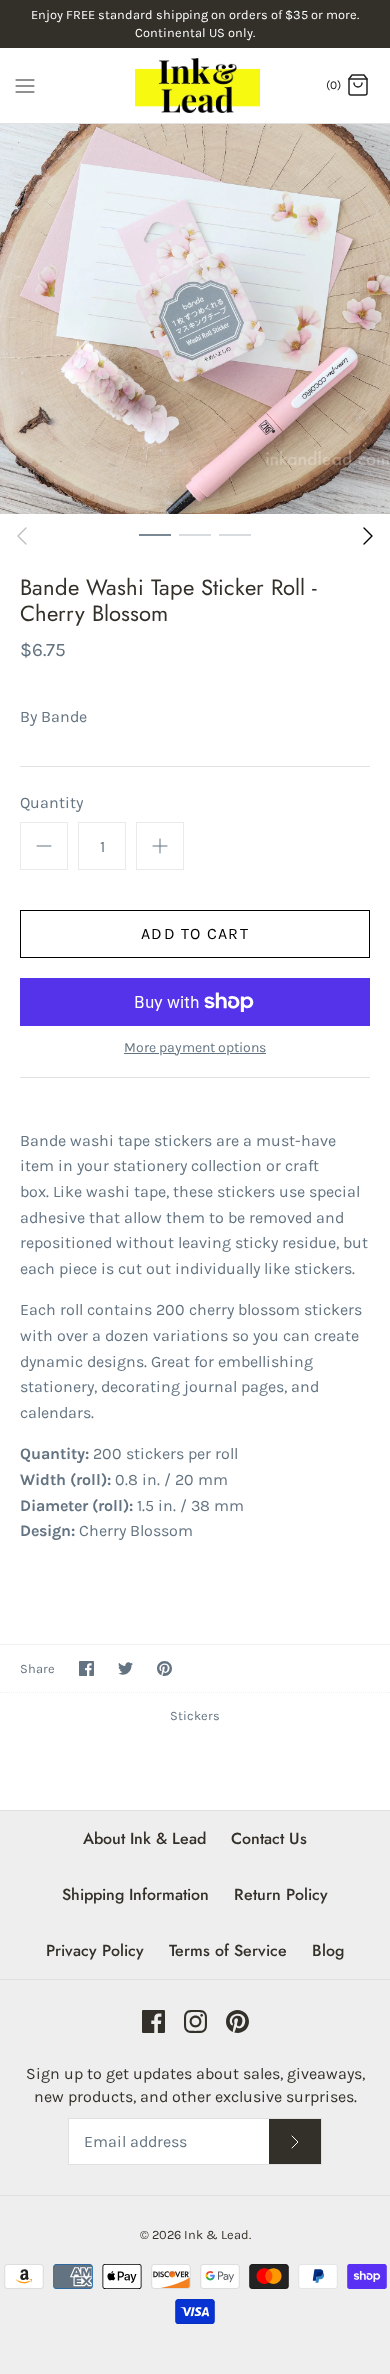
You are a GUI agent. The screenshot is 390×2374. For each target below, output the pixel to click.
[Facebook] (153, 2021)
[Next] (368, 536)
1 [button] (155, 534)
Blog (328, 1950)
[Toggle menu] (25, 84)
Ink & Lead (216, 2234)
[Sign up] (295, 2141)
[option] (195, 319)
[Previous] (22, 536)
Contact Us (269, 1838)
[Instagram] (195, 2021)
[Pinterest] (237, 2021)
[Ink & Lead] (195, 85)
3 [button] (235, 534)
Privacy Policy (95, 1950)
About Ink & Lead (144, 1838)
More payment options (195, 1048)
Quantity (51, 802)
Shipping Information (135, 1894)
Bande (64, 716)
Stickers (195, 1715)
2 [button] (195, 534)
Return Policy (281, 1894)
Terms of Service (228, 1950)
